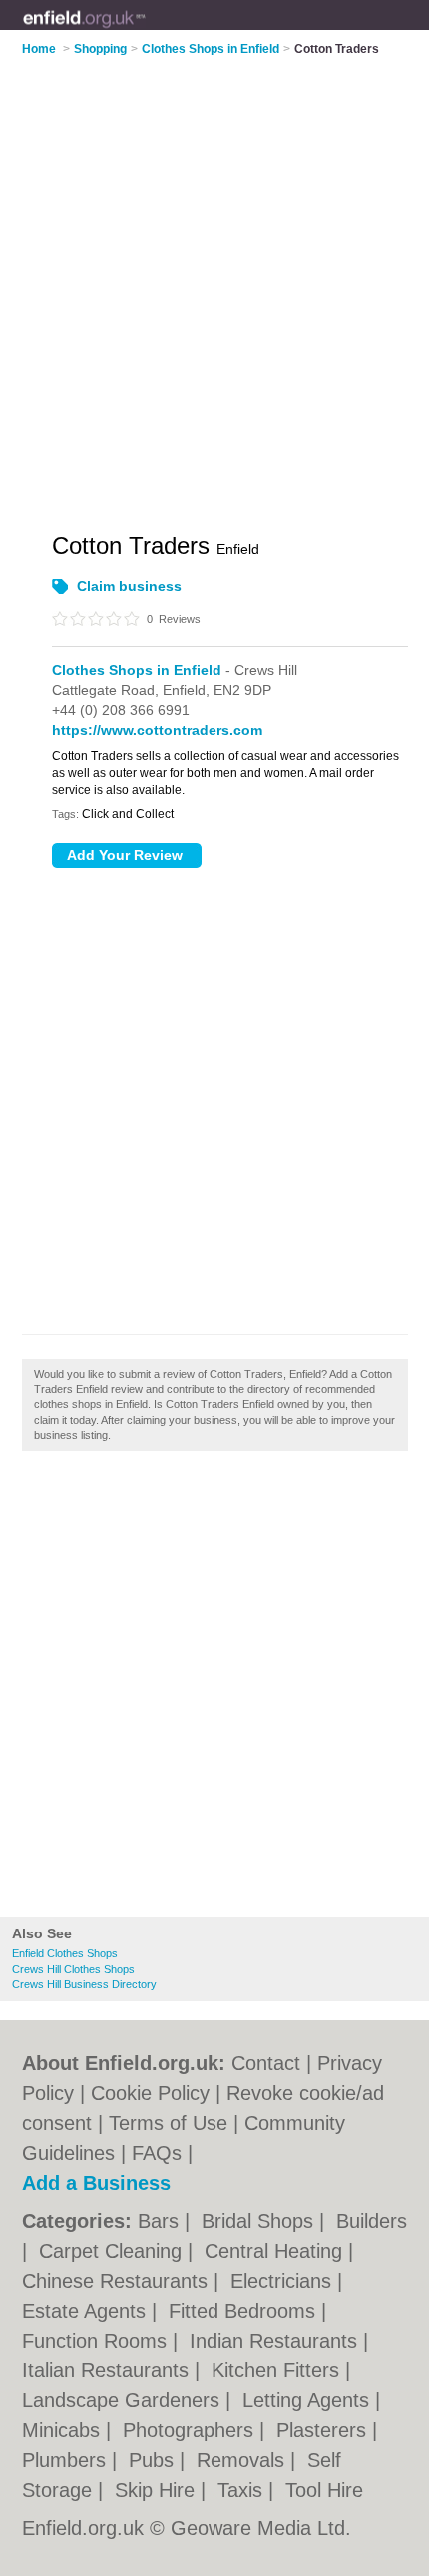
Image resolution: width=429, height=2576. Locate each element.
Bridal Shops (260, 2221)
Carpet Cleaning (113, 2251)
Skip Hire (158, 2490)
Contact (266, 2063)
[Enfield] (146, 31)
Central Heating (276, 2251)
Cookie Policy (150, 2093)
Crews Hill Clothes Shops (73, 1969)
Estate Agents (87, 2311)
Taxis (243, 2490)
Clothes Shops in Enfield (137, 670)
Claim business (129, 586)
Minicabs (64, 2430)
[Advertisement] (214, 1689)
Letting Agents (309, 2400)
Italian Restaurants (108, 2370)
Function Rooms (97, 2341)
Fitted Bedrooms (245, 2311)
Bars (161, 2221)
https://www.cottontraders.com (157, 730)
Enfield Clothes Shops (65, 1953)
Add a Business (96, 2183)
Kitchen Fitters (278, 2370)
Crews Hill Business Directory (84, 1984)
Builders (372, 2221)
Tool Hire (324, 2490)
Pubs (154, 2460)
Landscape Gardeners (124, 2400)
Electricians (284, 2281)
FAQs (157, 2153)
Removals (243, 2460)
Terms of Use (168, 2123)
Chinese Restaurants (118, 2281)
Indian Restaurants (276, 2341)
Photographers (191, 2430)
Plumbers (67, 2460)
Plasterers (324, 2430)
